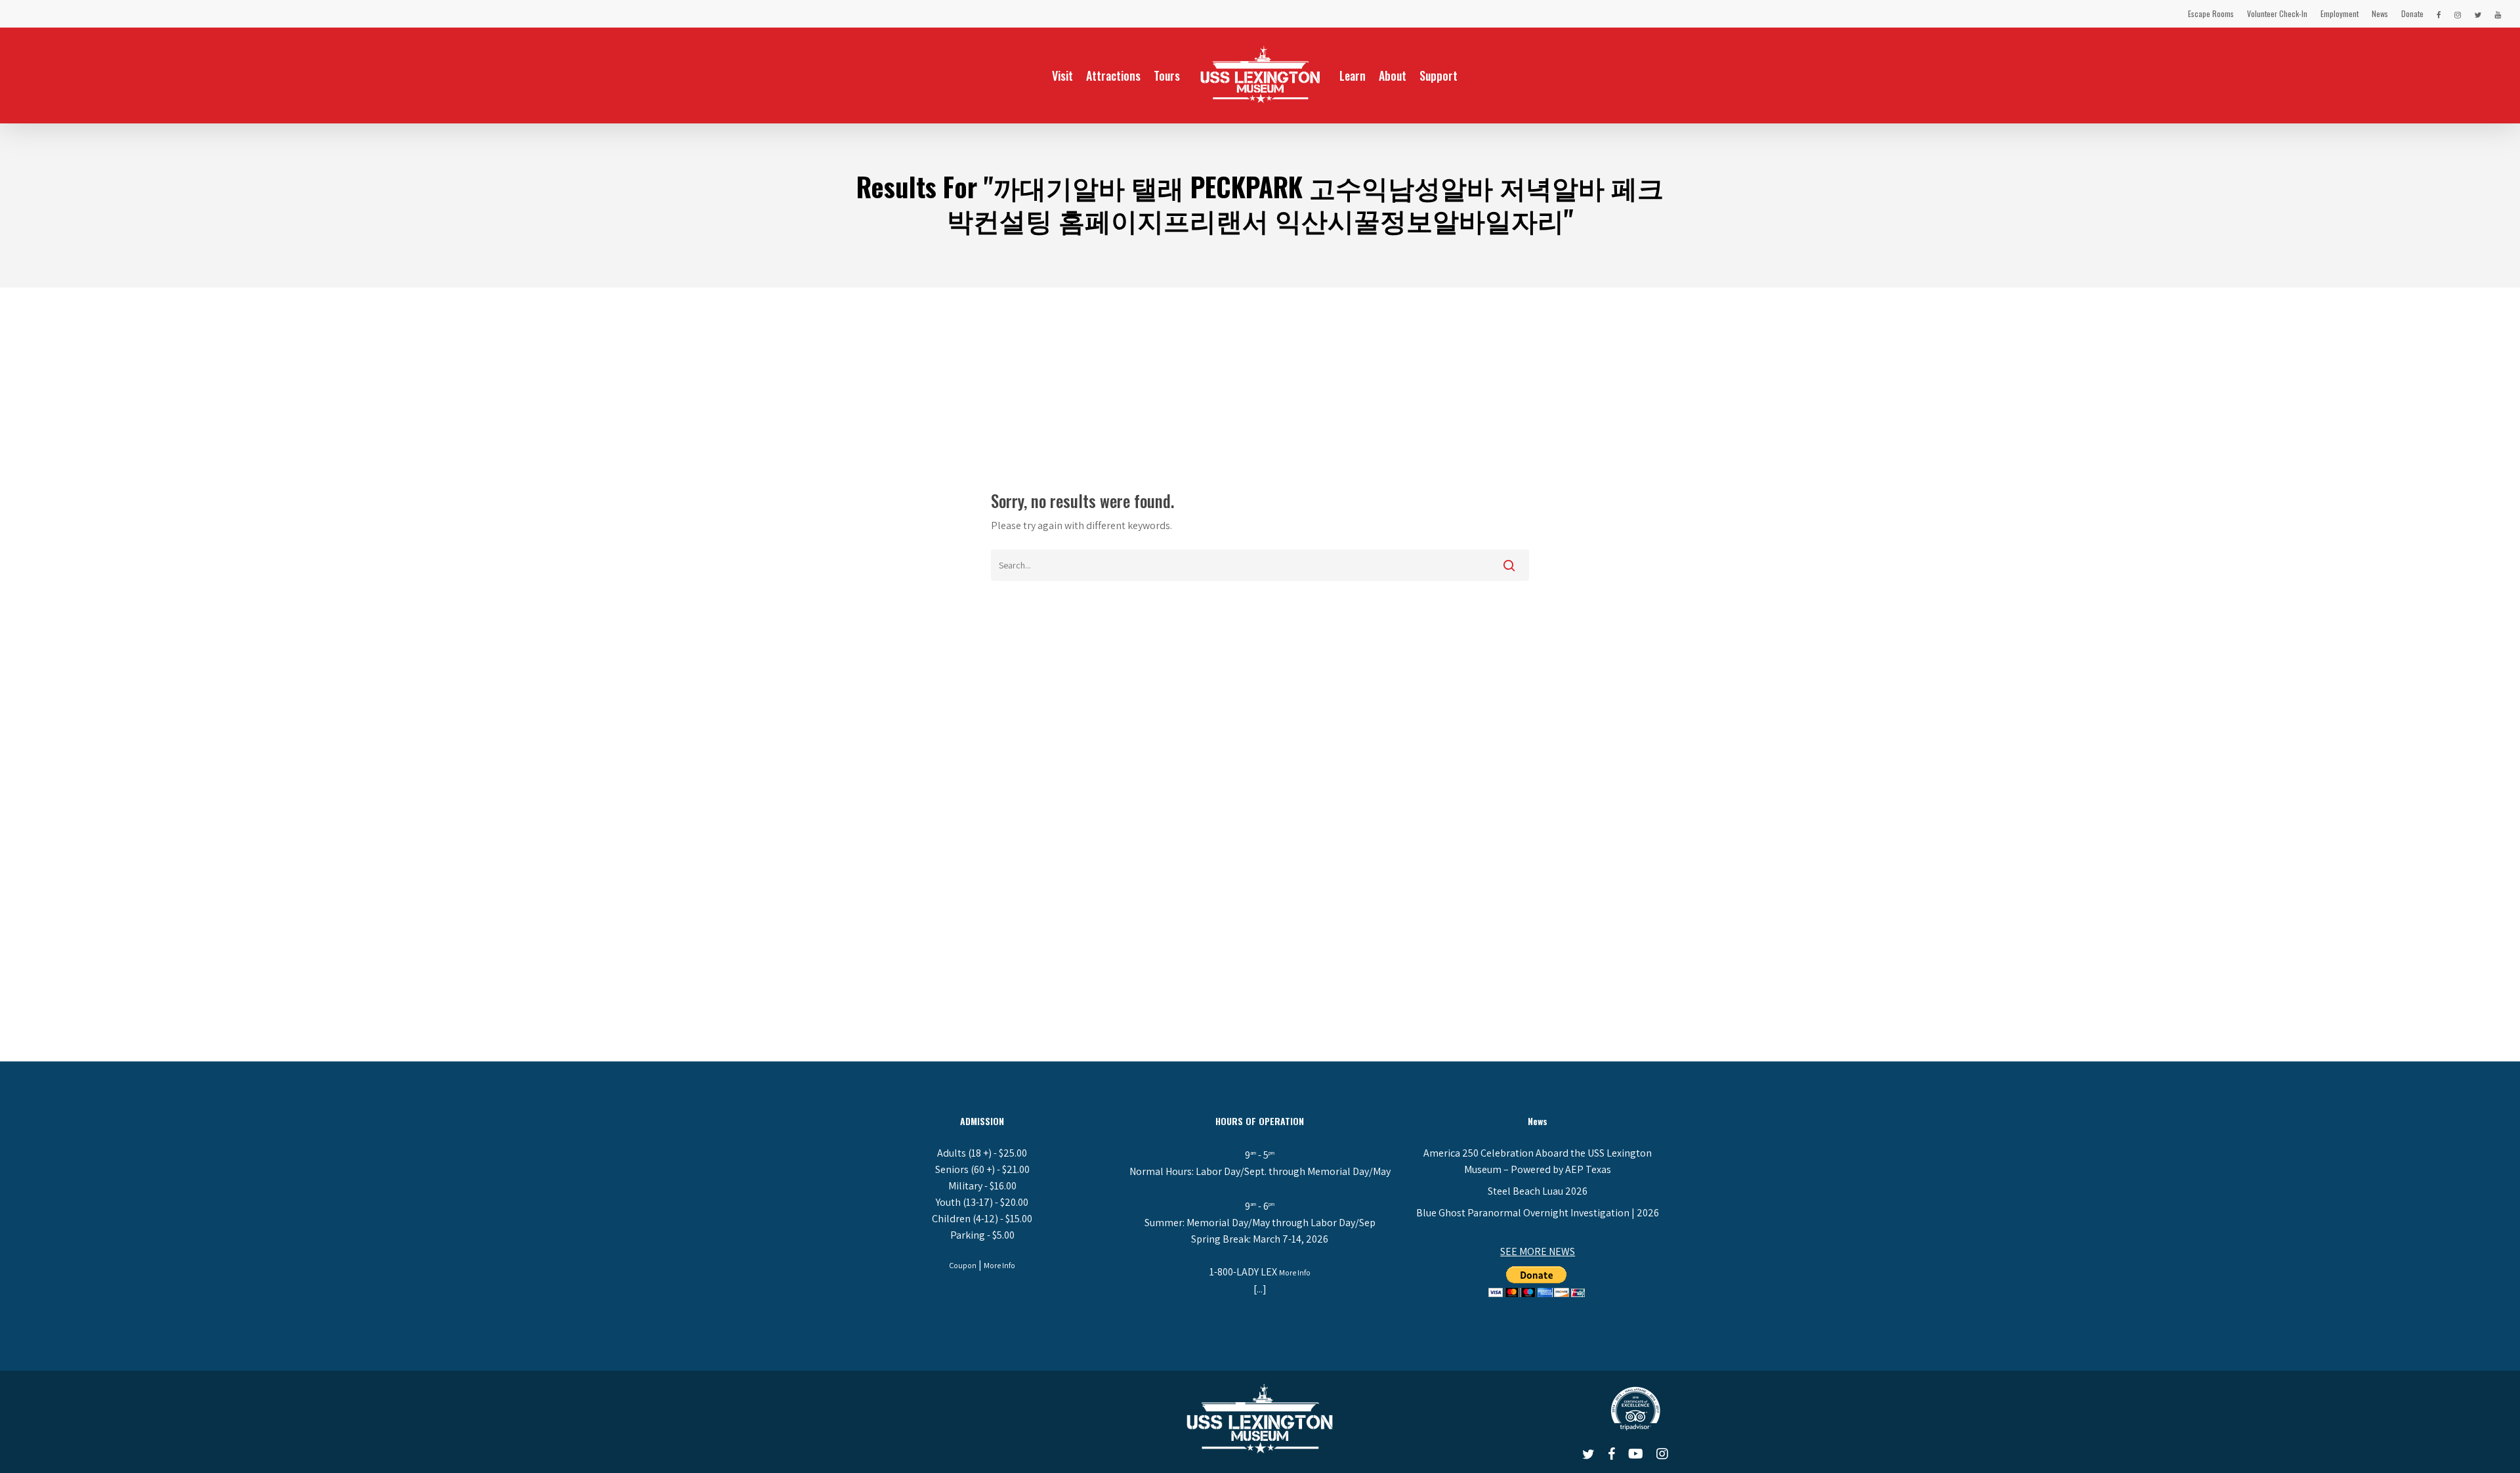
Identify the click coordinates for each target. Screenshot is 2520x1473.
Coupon (963, 1265)
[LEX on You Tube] (2498, 14)
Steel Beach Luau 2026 (1538, 1191)
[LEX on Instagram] (2458, 14)
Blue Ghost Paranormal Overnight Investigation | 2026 (1538, 1213)
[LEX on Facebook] (2439, 14)
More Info (999, 1265)
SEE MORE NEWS (1538, 1251)
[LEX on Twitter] (2478, 14)
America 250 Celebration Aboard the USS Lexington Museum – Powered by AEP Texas (1538, 1161)
